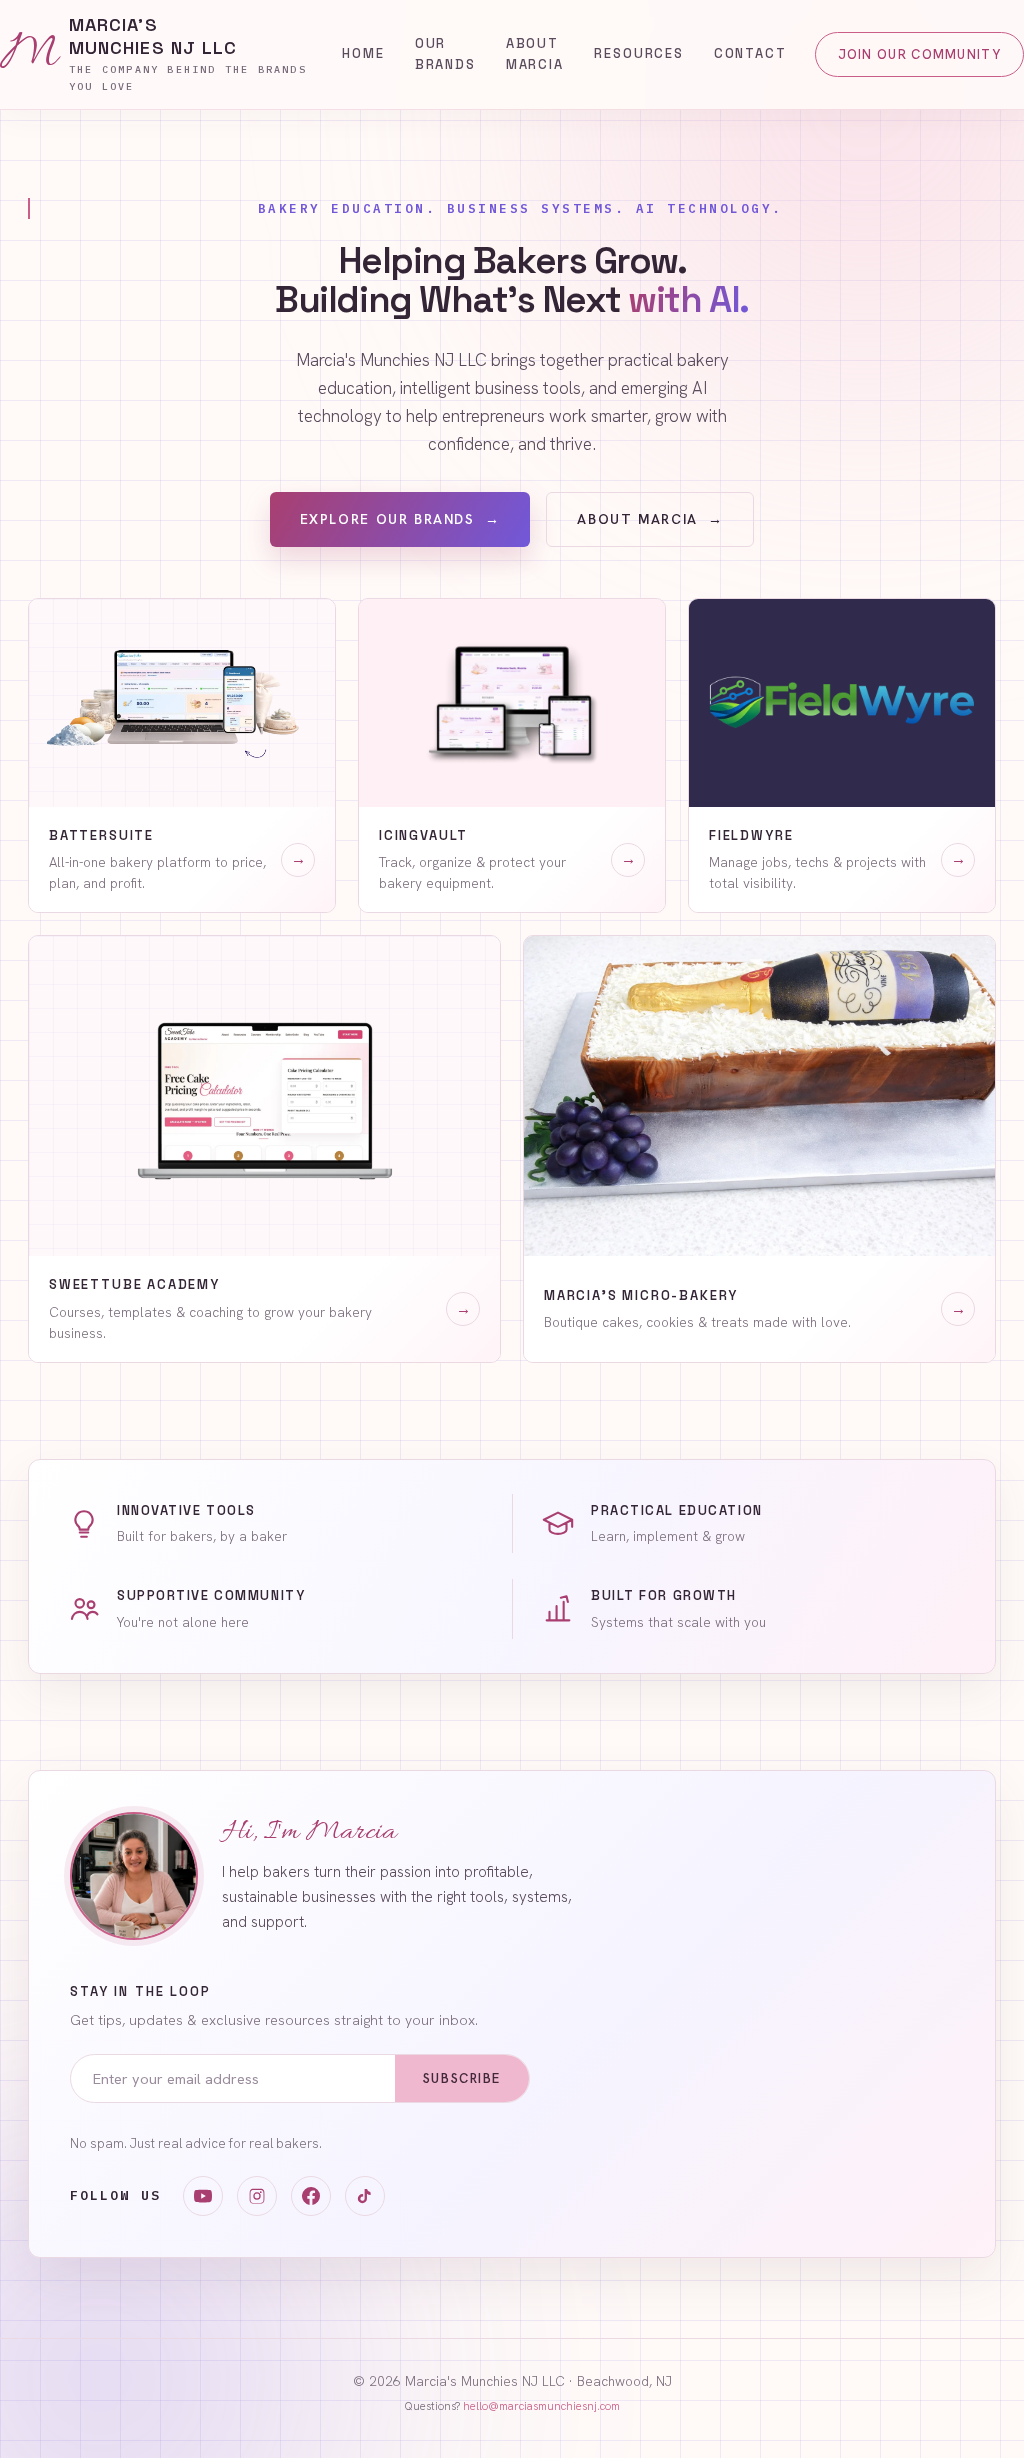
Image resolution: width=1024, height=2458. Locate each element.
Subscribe (462, 2078)
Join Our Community (919, 54)
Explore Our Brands (400, 519)
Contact (750, 53)
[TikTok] (365, 2196)
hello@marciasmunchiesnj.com (541, 2406)
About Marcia (535, 54)
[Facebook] (311, 2196)
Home (363, 53)
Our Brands (445, 54)
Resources (638, 53)
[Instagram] (257, 2196)
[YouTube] (203, 2196)
